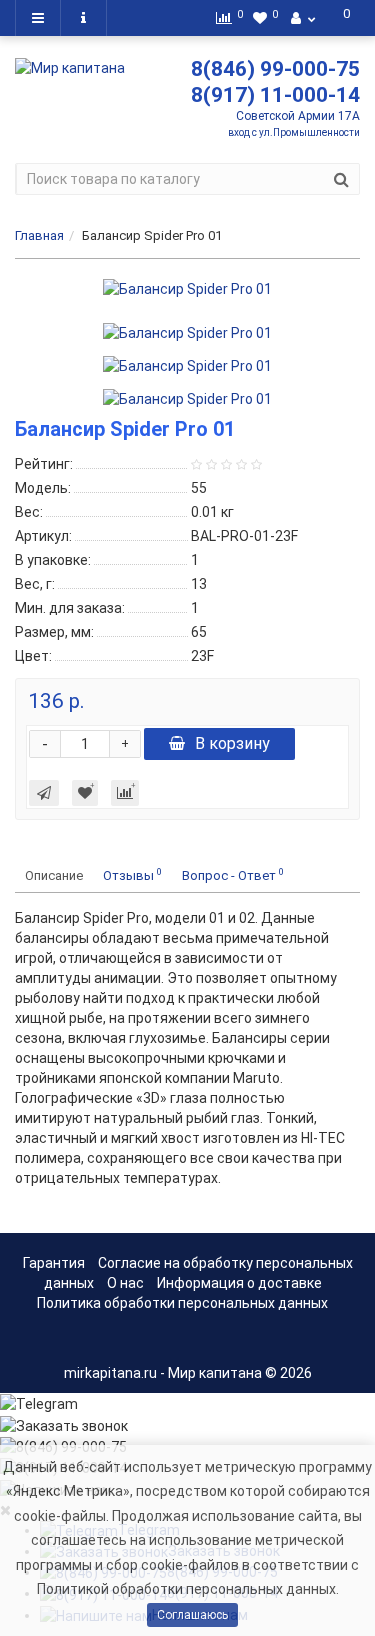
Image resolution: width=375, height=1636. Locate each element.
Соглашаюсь (192, 1615)
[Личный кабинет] (303, 18)
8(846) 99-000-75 (275, 69)
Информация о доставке (239, 1283)
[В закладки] (85, 793)
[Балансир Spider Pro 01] (187, 289)
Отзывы (132, 874)
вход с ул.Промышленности (294, 132)
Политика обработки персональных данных (182, 1303)
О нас (125, 1283)
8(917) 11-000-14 (275, 95)
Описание (54, 875)
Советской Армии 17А (298, 116)
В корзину (232, 743)
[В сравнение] (125, 793)
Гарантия (54, 1263)
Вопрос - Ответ (233, 874)
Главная (39, 235)
